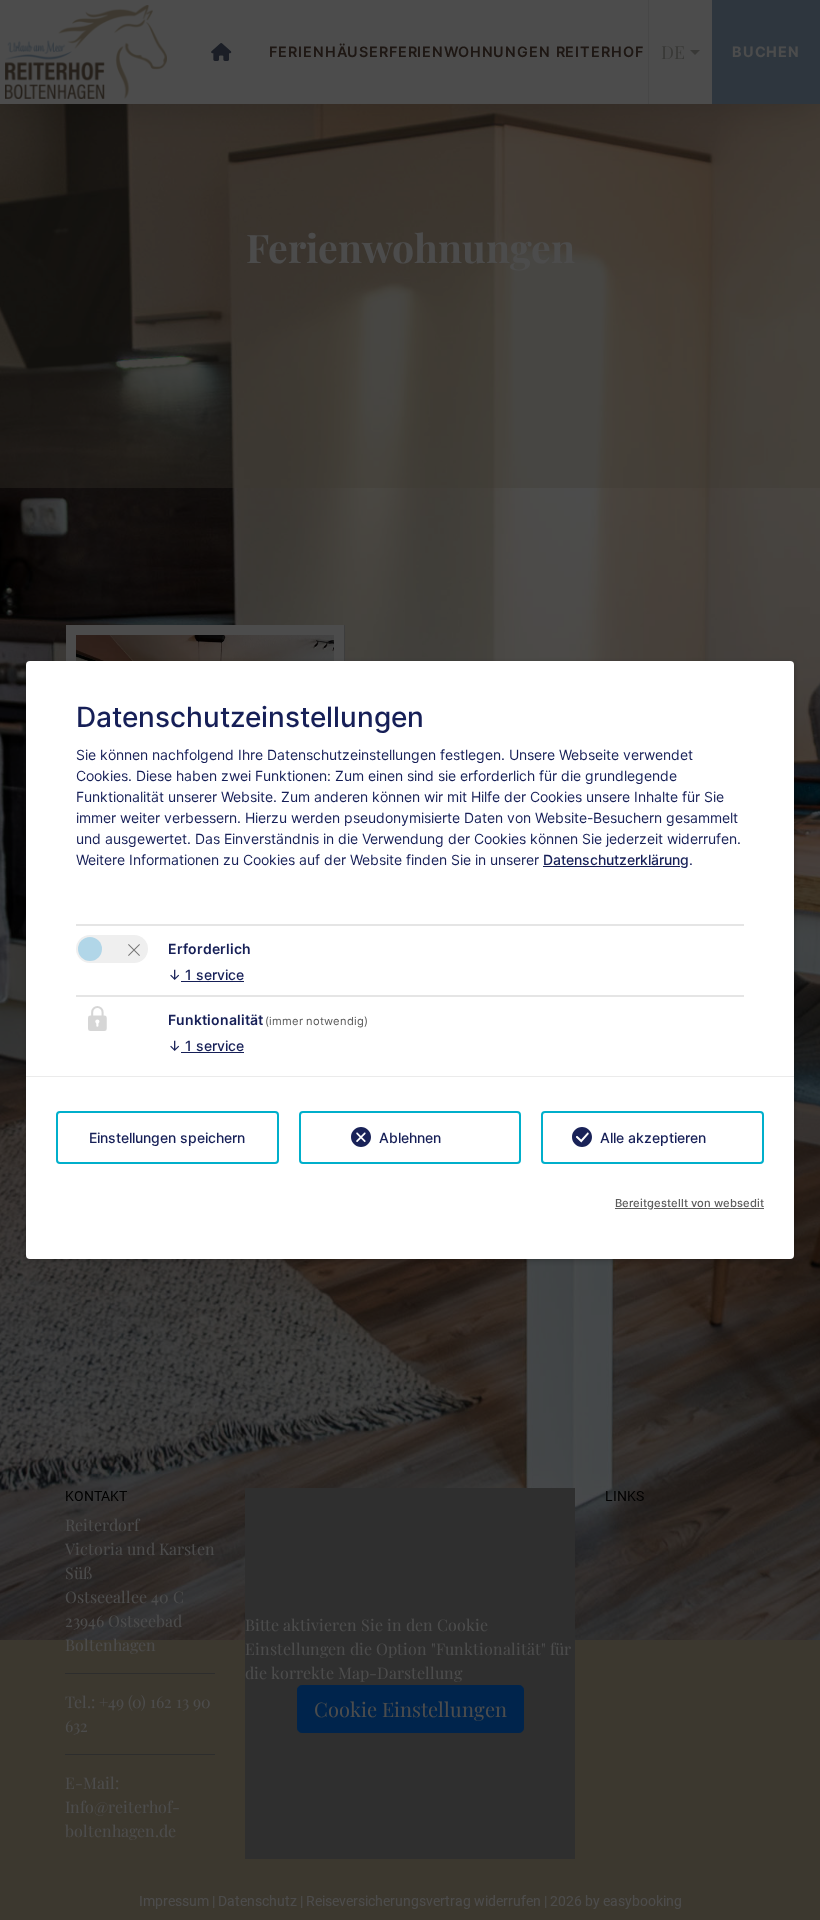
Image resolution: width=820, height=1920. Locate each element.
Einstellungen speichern (167, 1137)
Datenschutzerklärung (616, 859)
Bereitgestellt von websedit (689, 1203)
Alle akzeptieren (653, 1137)
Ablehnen (410, 1137)
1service (206, 974)
